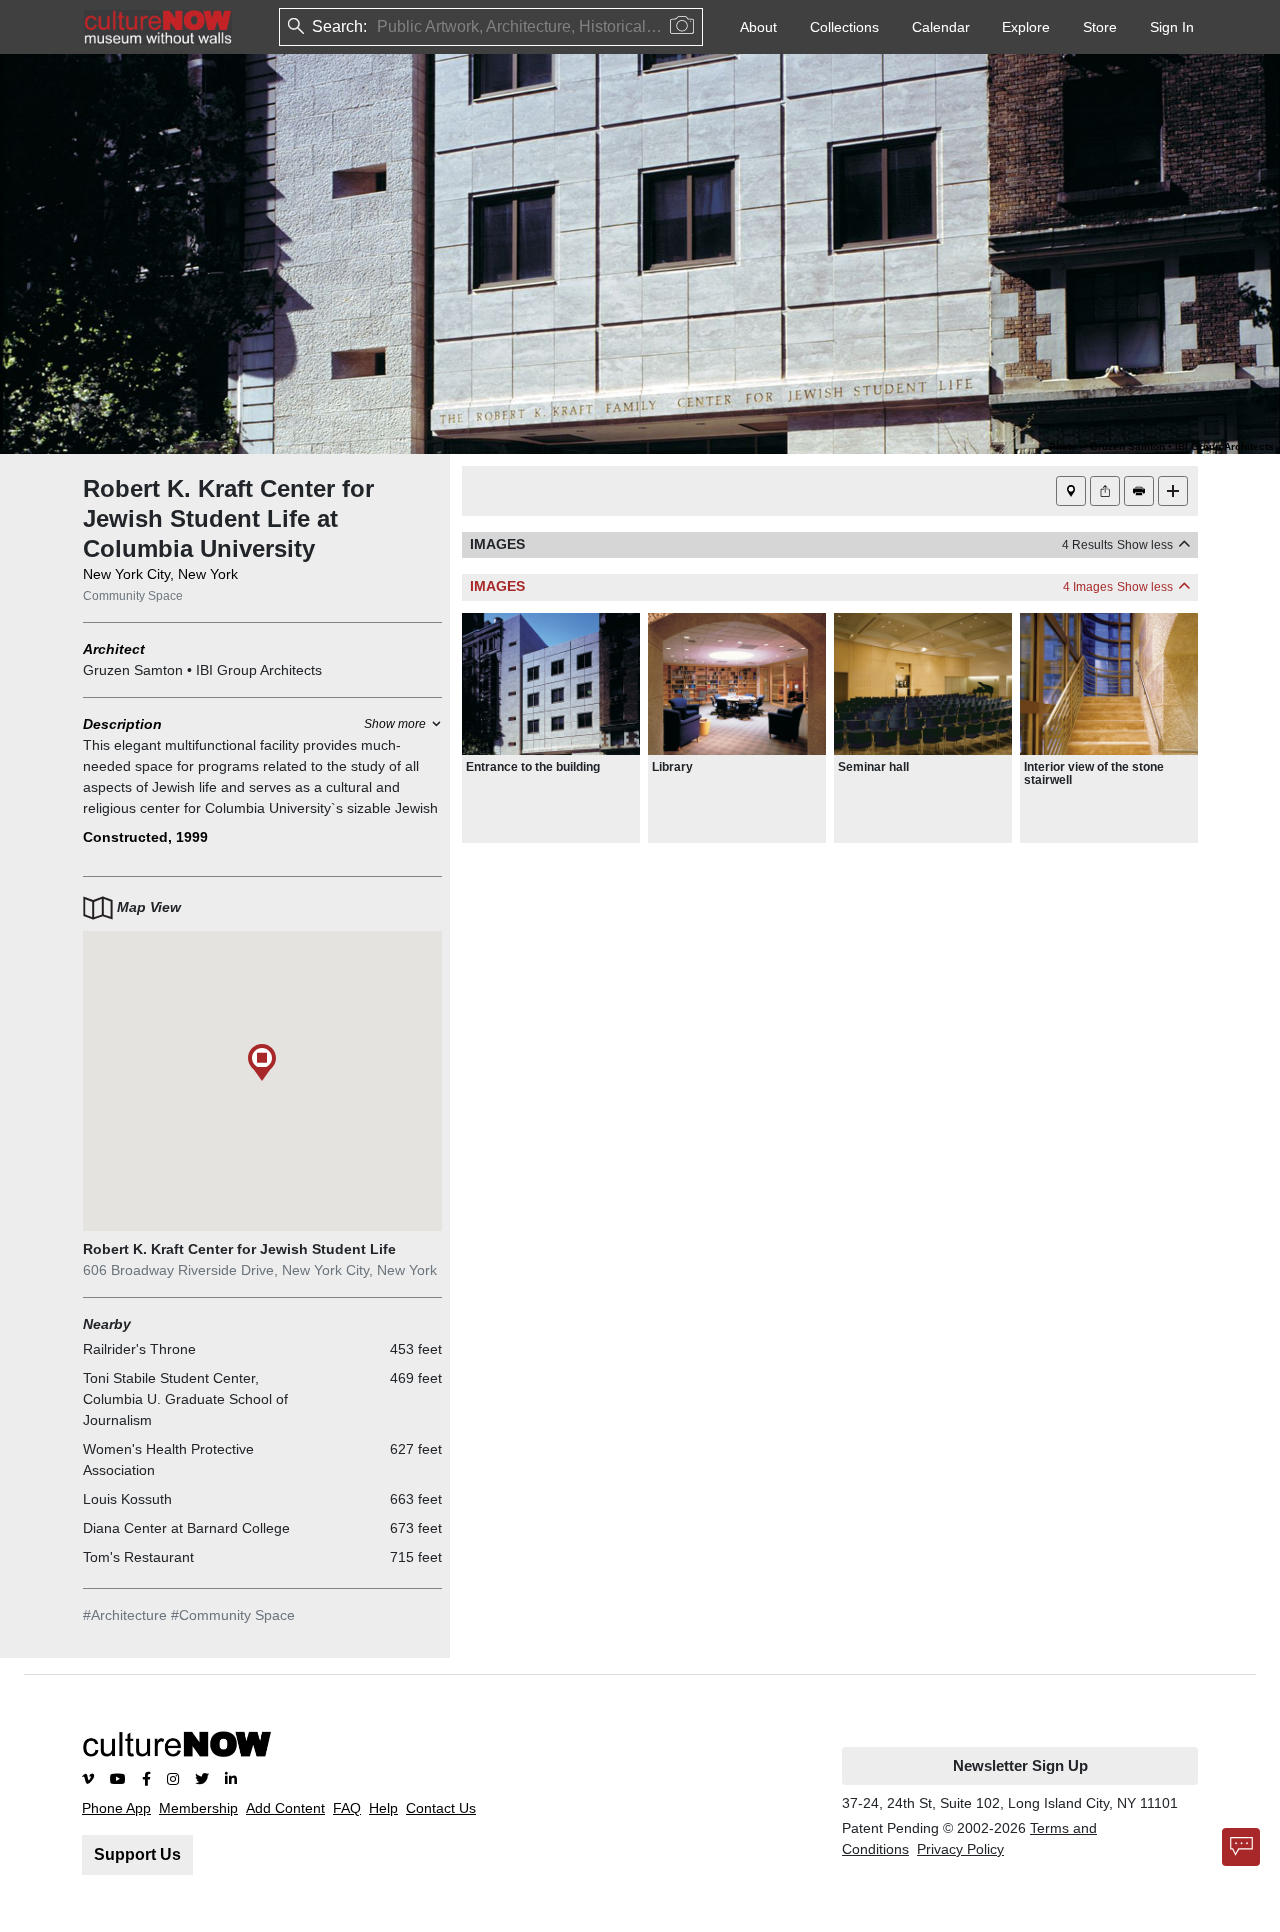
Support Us (137, 1854)
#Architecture (125, 1615)
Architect (114, 649)
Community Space (133, 596)
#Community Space (233, 1615)
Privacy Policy (960, 1849)
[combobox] (379, 27)
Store (1100, 27)
